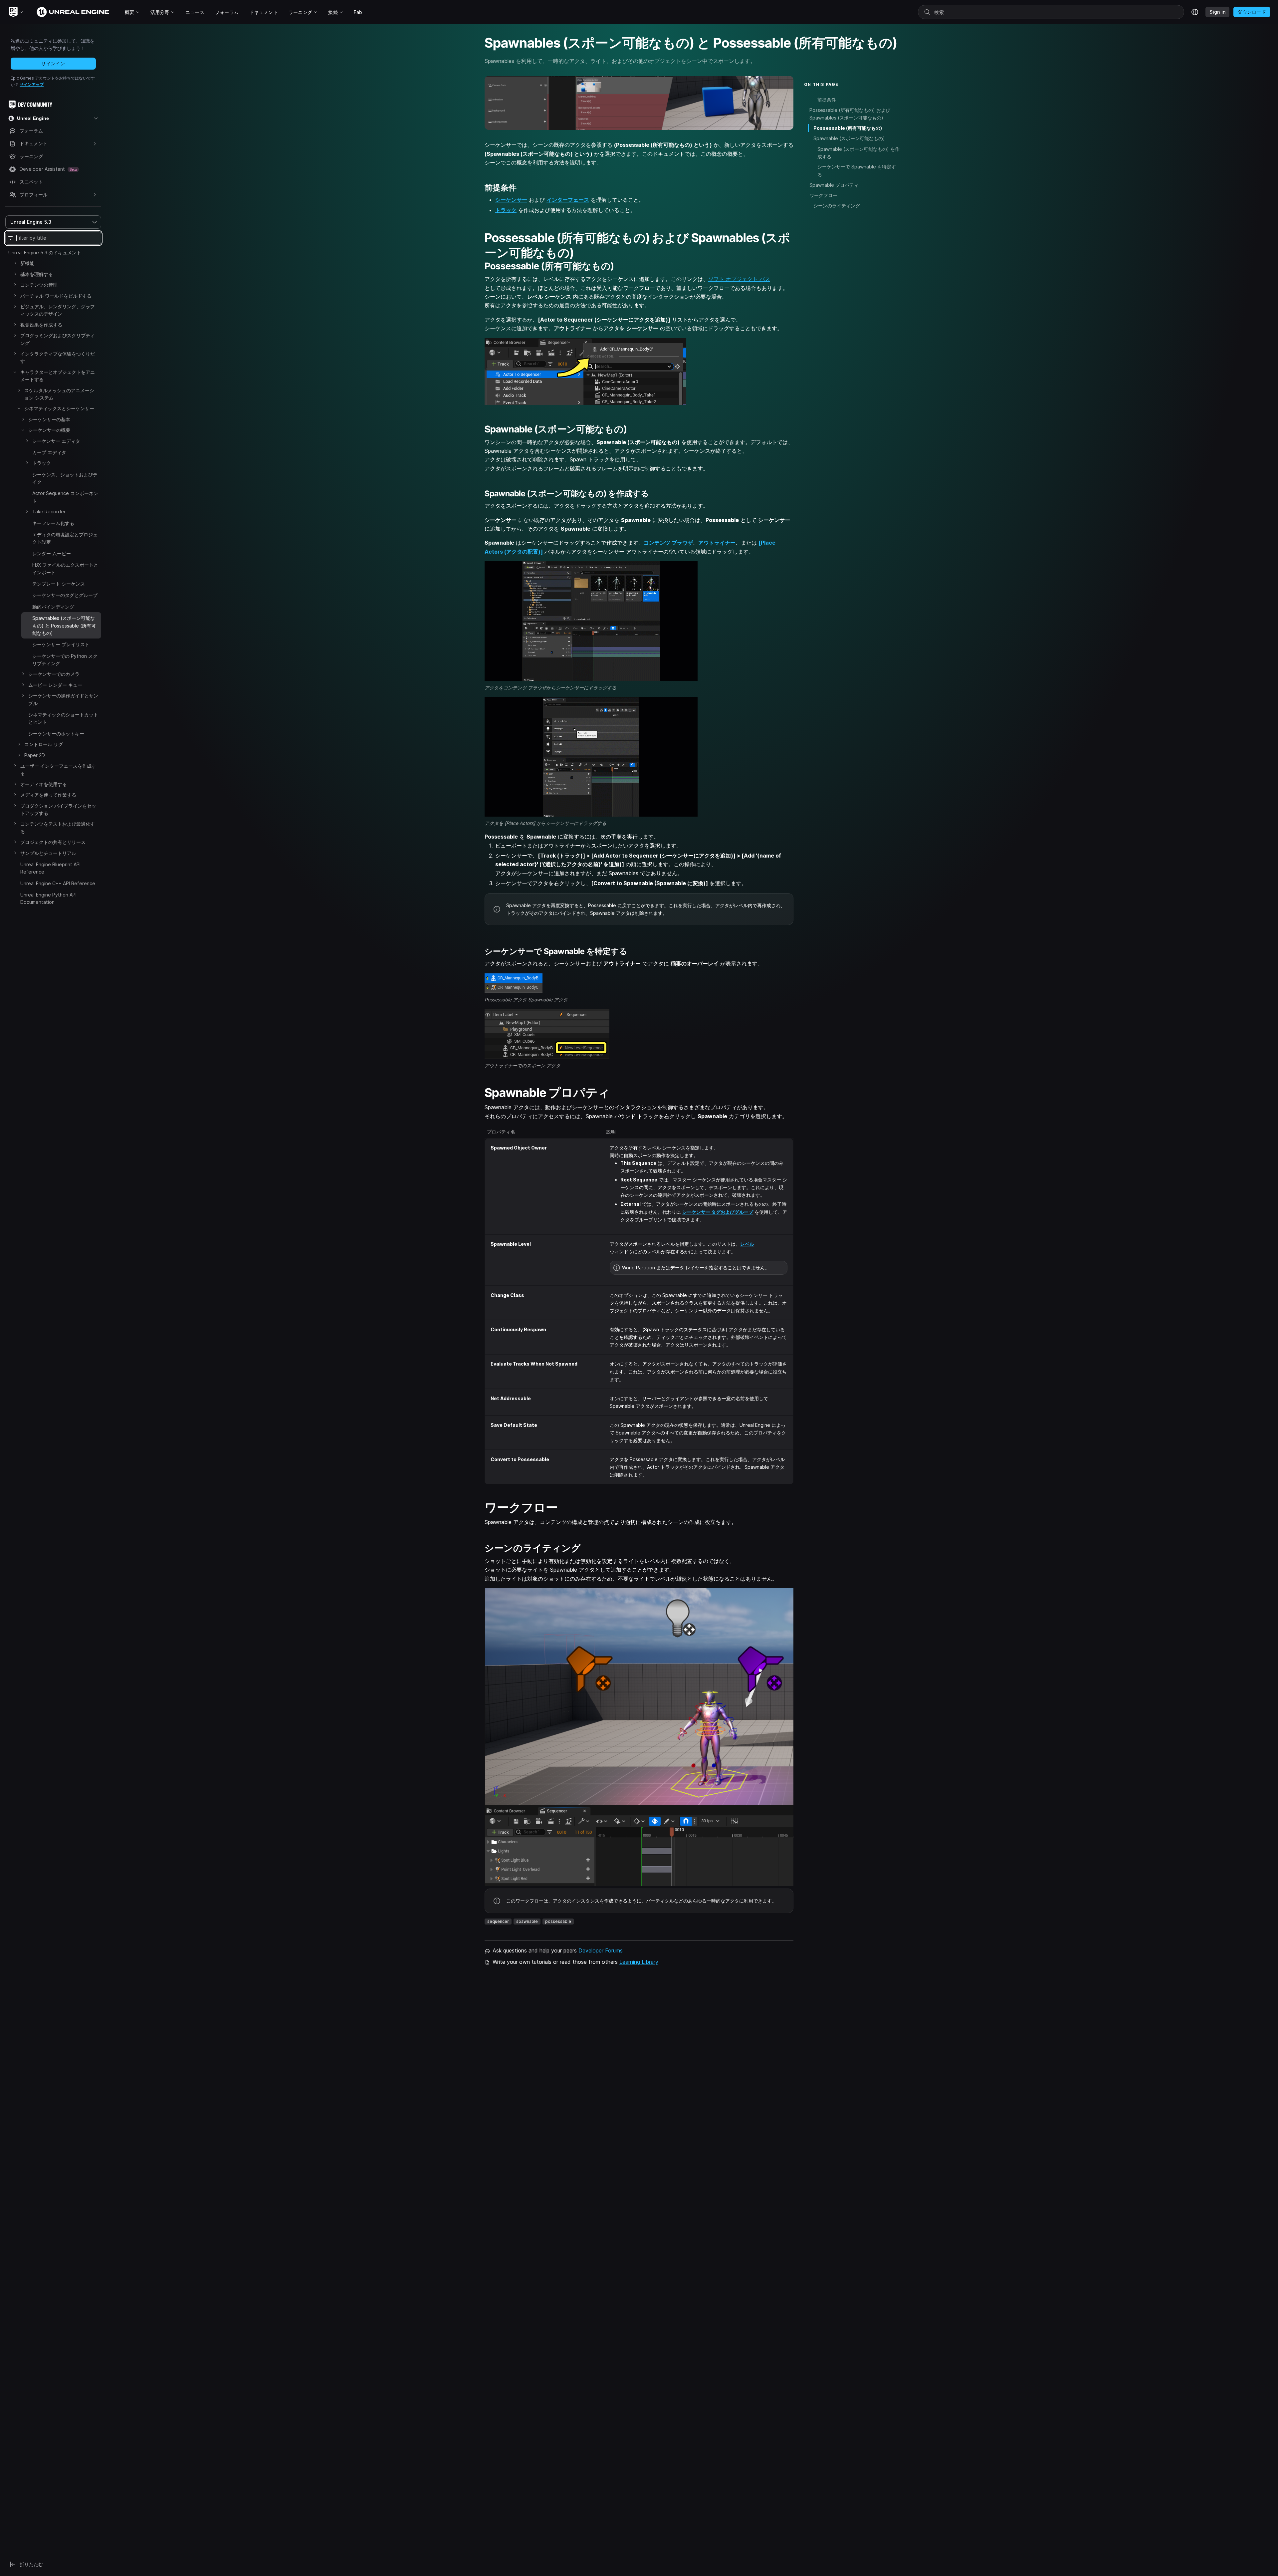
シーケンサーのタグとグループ (65, 595)
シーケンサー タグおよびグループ (718, 1212)
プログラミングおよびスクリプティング (58, 339)
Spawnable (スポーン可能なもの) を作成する (858, 153)
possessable (558, 1921)
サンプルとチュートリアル (48, 853)
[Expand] (15, 263)
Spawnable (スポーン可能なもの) (849, 139)
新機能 (27, 263)
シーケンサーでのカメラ (54, 674)
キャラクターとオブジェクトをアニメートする (58, 376)
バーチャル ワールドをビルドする (56, 296)
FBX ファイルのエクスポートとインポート (65, 568)
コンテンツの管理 (39, 285)
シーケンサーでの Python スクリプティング (65, 660)
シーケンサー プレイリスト (61, 644)
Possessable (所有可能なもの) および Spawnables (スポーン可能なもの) (850, 114)
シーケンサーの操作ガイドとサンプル (63, 699)
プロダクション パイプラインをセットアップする (58, 809)
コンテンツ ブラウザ (668, 543)
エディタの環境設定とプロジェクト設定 (65, 538)
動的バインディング (53, 607)
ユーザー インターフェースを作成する (58, 770)
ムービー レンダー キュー (55, 685)
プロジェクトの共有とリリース (53, 842)
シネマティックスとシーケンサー (59, 408)
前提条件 (827, 100)
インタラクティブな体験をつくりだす (58, 357)
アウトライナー (717, 543)
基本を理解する (37, 274)
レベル (747, 1244)
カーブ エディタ (49, 452)
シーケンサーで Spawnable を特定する (857, 171)
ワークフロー (823, 195)
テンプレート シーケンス (59, 584)
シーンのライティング (837, 206)
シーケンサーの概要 (49, 430)
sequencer (498, 1921)
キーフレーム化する (53, 523)
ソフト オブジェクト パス (739, 279)
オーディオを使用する (44, 784)
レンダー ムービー (52, 553)
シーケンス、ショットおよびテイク (65, 478)
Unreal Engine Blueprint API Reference (50, 868)
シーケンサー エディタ (56, 441)
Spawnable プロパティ (834, 185)
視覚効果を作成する (41, 325)
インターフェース (568, 200)
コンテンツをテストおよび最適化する (58, 827)
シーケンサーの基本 (49, 419)
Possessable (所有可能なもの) (848, 128)
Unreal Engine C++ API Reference (58, 883)
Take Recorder (49, 512)
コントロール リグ (44, 744)
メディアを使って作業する (48, 795)
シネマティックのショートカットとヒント (63, 718)
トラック (42, 463)
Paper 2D (35, 755)
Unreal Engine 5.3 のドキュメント (45, 253)
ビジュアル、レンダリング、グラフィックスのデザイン (58, 310)
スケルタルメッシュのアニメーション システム (59, 394)
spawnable (527, 1921)
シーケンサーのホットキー (56, 734)
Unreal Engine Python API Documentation (48, 898)
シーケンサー (511, 200)
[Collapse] (15, 372)
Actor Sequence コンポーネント (65, 497)
